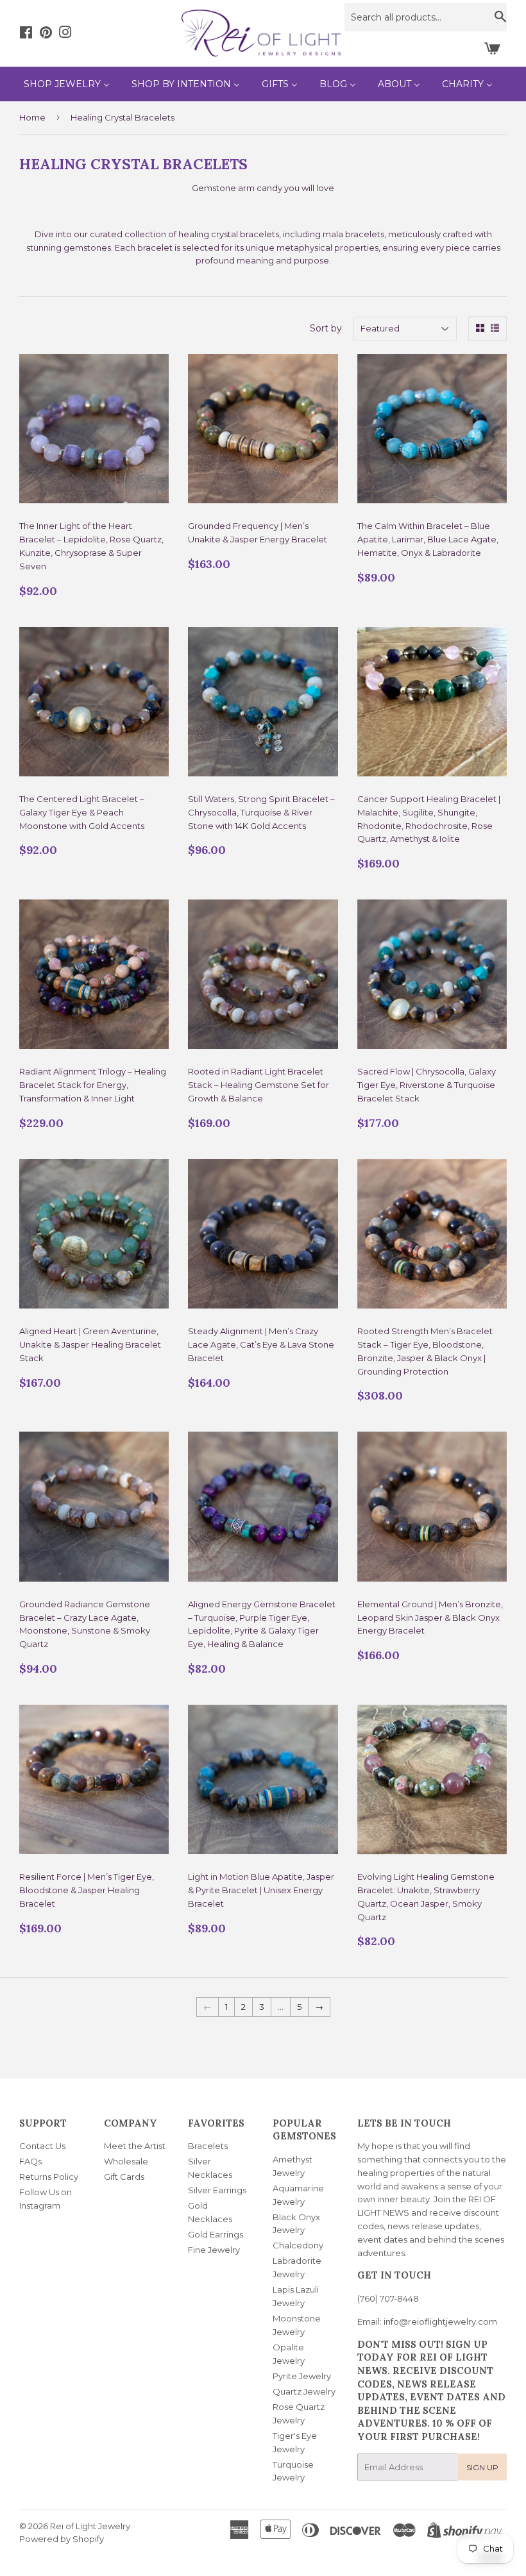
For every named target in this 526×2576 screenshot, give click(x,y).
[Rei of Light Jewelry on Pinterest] (46, 34)
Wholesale (126, 2161)
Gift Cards (124, 2177)
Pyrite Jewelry (302, 2376)
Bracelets (208, 2146)
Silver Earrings (217, 2190)
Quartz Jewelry (304, 2391)
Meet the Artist (135, 2146)
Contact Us (42, 2146)
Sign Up (482, 2467)
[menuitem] (67, 84)
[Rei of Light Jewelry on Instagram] (65, 34)
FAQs (30, 2161)
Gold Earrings (216, 2234)
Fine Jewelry (214, 2250)
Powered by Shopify (62, 2539)
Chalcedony (298, 2245)
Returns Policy (49, 2177)
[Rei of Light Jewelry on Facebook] (26, 34)
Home (32, 117)
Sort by (326, 328)
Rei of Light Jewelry (90, 2526)
